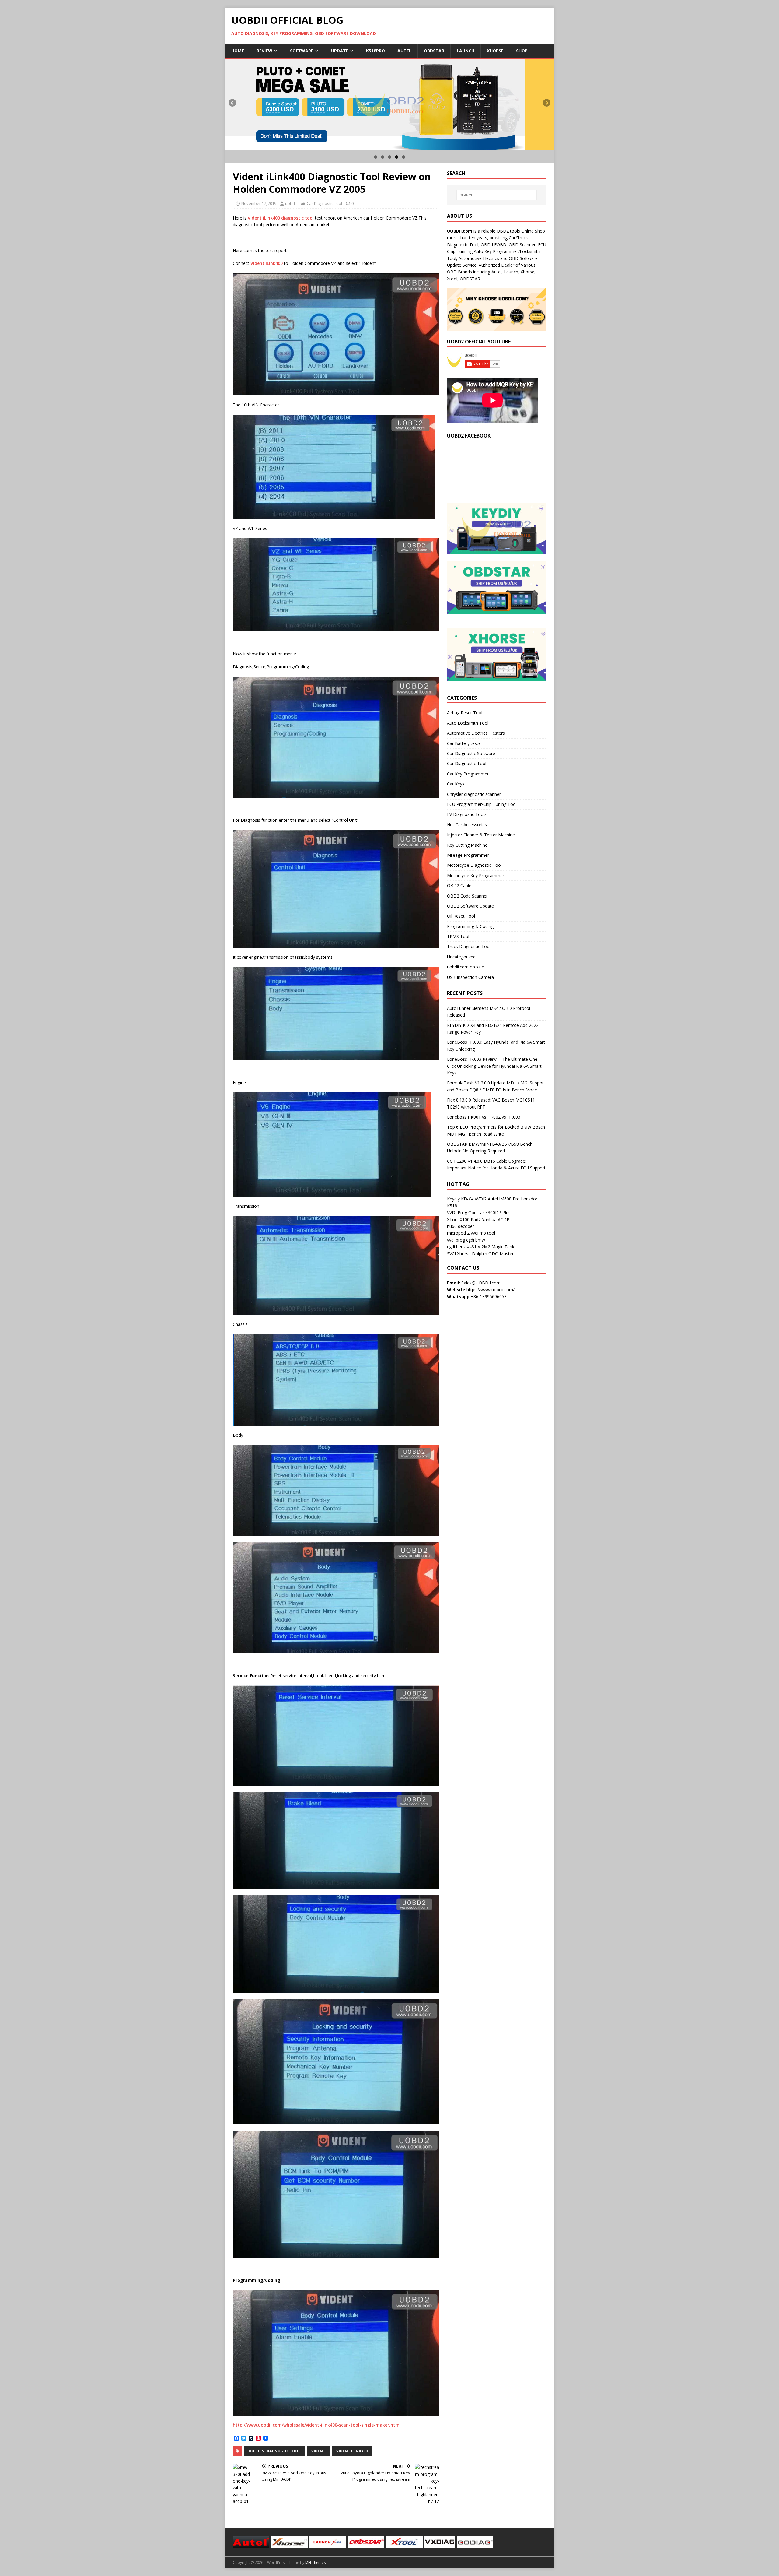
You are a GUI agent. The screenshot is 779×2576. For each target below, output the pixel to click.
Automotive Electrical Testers (476, 733)
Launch (466, 51)
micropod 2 (458, 1233)
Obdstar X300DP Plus (489, 1212)
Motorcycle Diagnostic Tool (474, 865)
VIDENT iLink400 (352, 2451)
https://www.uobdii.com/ (491, 1290)
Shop (522, 51)
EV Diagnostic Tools (467, 814)
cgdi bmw (476, 1240)
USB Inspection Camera (470, 977)
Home (238, 51)
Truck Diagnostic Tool (469, 946)
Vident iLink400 (267, 263)
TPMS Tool (458, 936)
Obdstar (434, 51)
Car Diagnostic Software (471, 753)
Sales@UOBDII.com (481, 1283)
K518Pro (376, 51)
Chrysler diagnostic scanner (474, 794)
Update (340, 51)
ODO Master (501, 1254)
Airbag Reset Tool (465, 713)
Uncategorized (461, 957)
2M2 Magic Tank (498, 1247)
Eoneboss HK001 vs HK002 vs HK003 (484, 1117)
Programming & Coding (470, 926)
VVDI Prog (457, 1212)
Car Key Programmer (468, 774)
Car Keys (456, 784)
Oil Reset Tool (461, 916)
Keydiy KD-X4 (460, 1199)
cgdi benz (456, 1247)
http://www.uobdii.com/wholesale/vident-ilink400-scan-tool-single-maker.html (317, 2425)
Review (264, 51)
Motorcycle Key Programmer (476, 875)
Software (302, 51)
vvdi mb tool (483, 1233)
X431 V (473, 1247)
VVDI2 (481, 1199)
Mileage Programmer (468, 855)
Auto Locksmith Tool (468, 723)
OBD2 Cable (459, 886)
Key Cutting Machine (467, 845)
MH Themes (315, 2562)
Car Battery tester (465, 743)
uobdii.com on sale (466, 967)
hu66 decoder (461, 1226)
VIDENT (318, 2451)
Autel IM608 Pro (504, 1199)
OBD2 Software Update (470, 906)
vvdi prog (456, 1240)
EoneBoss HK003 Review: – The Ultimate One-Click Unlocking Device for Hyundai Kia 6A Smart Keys (494, 1066)
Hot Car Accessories (467, 825)
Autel (404, 51)
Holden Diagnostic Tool (274, 2451)
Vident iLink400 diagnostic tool (281, 218)
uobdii (291, 203)
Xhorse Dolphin (472, 1254)
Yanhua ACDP (496, 1219)
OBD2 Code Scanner (467, 896)
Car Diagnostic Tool (324, 203)
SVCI (451, 1254)
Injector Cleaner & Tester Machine (481, 835)
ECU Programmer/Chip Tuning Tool (482, 804)
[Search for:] (497, 195)
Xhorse (495, 51)
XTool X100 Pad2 (464, 1219)
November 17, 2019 (259, 203)
